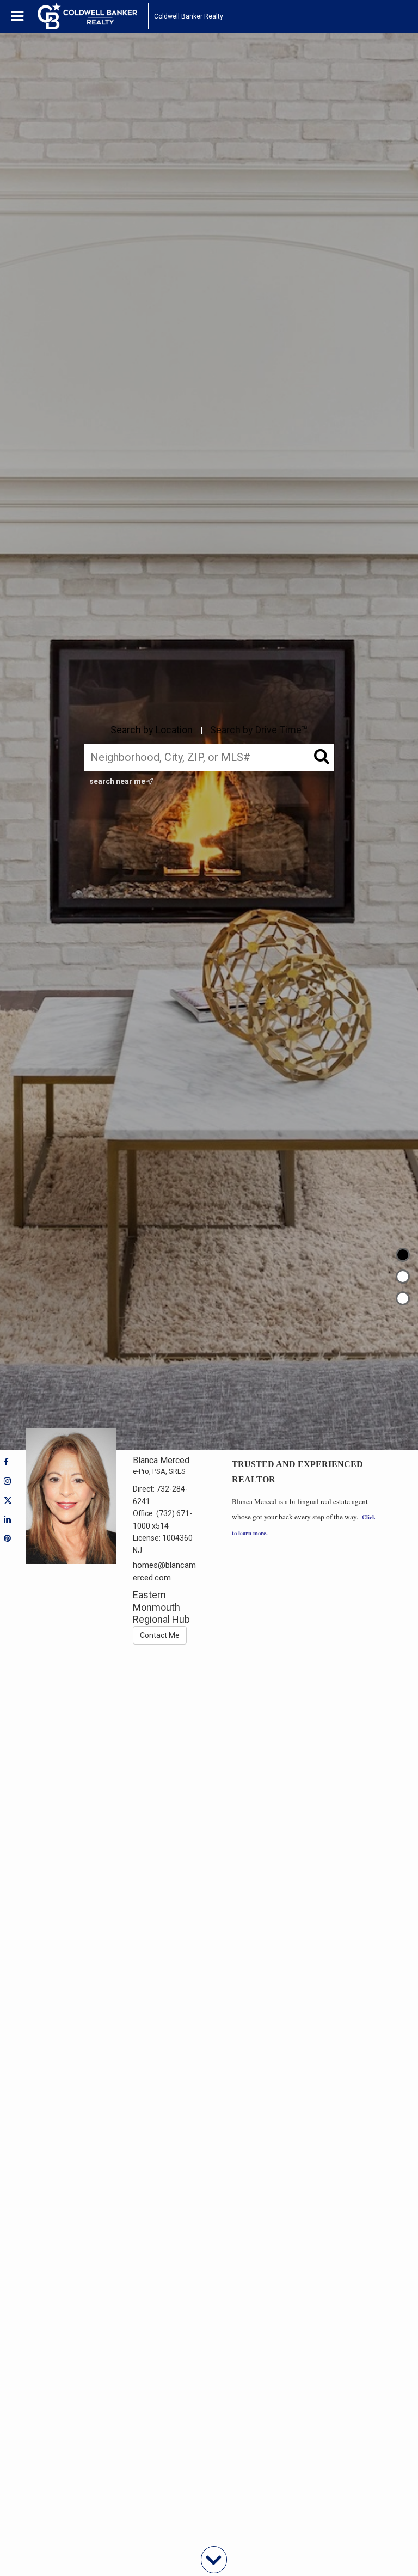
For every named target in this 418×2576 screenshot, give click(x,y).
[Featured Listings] (403, 1277)
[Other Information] (403, 1298)
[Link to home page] (93, 16)
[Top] (403, 1255)
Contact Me (160, 1635)
